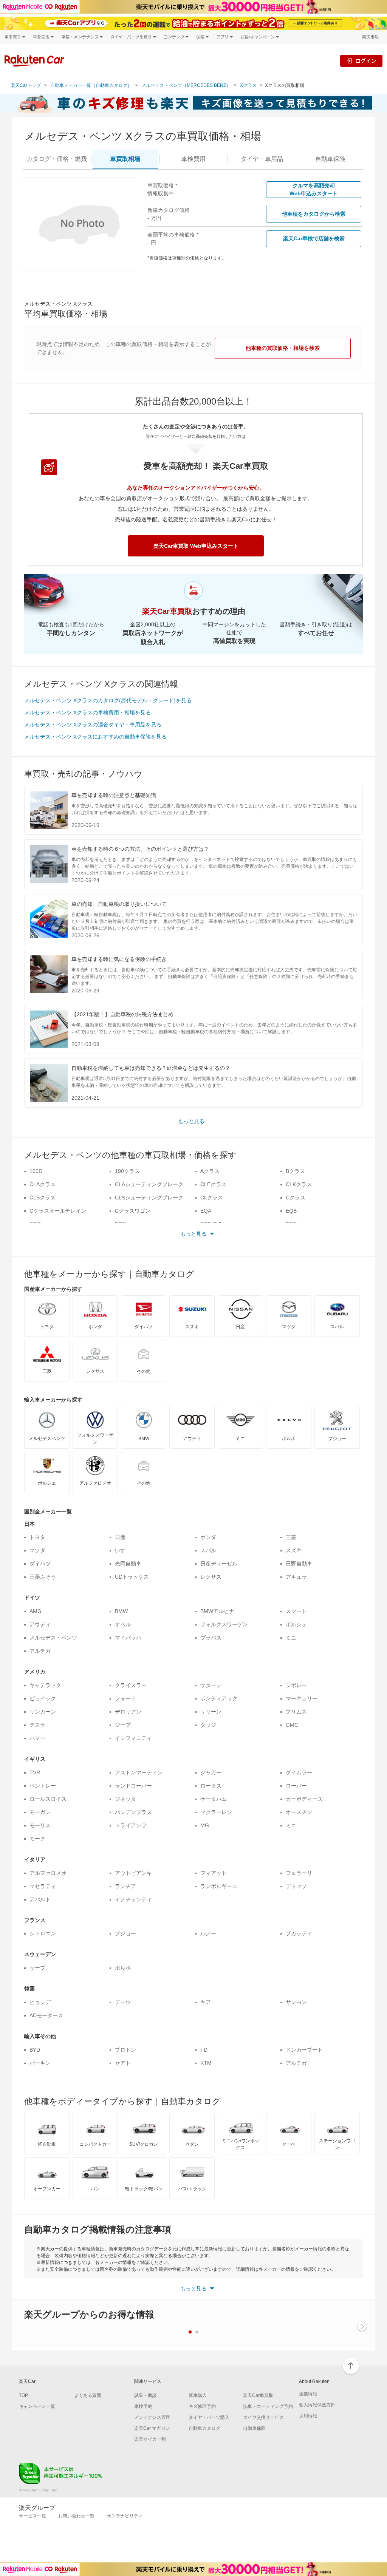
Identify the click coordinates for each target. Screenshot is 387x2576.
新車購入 (198, 2395)
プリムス (296, 1712)
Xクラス (248, 85)
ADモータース (46, 2015)
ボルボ (123, 1968)
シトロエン (43, 1933)
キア (206, 2002)
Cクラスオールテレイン (58, 1211)
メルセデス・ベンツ (53, 1638)
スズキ (294, 1550)
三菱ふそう (43, 1577)
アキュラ (296, 1577)
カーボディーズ (304, 1799)
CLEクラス (213, 1184)
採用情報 (308, 2416)
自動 (330, 159)
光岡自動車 (128, 1564)
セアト (123, 2063)
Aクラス (210, 1171)
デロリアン (128, 1712)
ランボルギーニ (219, 1886)
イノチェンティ (133, 1899)
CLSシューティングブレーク (149, 1198)
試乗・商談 (146, 2395)
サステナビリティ (125, 2516)
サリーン (211, 1712)
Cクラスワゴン (133, 1211)
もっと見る (191, 1121)
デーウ (123, 2002)
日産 (120, 1537)
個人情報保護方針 (317, 2405)
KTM (206, 2063)
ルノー (208, 1933)
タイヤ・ (262, 159)
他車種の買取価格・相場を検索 (283, 348)
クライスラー (131, 1685)
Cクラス (296, 1198)
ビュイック (43, 1698)
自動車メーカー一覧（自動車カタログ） (91, 85)
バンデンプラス (133, 1812)
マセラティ (43, 1886)
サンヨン (296, 2002)
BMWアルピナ (217, 1611)
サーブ (37, 1968)
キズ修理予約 (202, 2406)
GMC (292, 1725)
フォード (125, 1698)
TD (204, 2050)
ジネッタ (125, 1799)
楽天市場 (370, 37)
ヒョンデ (40, 2002)
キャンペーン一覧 (37, 2406)
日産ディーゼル (219, 1564)
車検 (193, 159)
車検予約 (143, 2406)
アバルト (40, 1899)
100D (36, 1171)
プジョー (125, 1933)
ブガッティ (299, 1933)
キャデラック (45, 1685)
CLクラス (212, 1198)
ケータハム (214, 1799)
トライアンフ (131, 1825)
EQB (291, 1211)
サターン (211, 1685)
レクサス (211, 1577)
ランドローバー (133, 1786)
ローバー (296, 1786)
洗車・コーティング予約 (268, 2406)
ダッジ (208, 1725)
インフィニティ (133, 1738)
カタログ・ (57, 159)
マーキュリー (302, 1698)
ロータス (211, 1786)
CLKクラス (299, 1184)
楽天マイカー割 (150, 2439)
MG (205, 1825)
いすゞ (123, 1550)
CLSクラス (43, 1198)
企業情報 (308, 2394)
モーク (37, 1839)
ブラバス (211, 1638)
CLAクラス (43, 1184)
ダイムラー (299, 1772)
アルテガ (40, 1651)
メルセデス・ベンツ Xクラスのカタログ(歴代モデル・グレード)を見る (108, 700)
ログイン (366, 61)
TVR (35, 1772)
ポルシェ (296, 1624)
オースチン (299, 1812)
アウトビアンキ (133, 1873)
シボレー (296, 1685)
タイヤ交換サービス (263, 2417)
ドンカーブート (304, 2050)
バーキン (40, 2063)
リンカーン (43, 1712)
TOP (23, 2395)
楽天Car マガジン (152, 2428)
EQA (206, 1211)
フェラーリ (299, 1873)
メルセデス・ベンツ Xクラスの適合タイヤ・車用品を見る (93, 725)
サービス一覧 (33, 2516)
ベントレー (43, 1786)
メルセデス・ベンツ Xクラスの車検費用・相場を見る (87, 712)
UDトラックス (132, 1577)
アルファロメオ (48, 1873)
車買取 (125, 159)
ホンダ (208, 1537)
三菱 (291, 1537)
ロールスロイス (48, 1799)
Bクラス (295, 1171)
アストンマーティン (139, 1772)
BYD (35, 2050)
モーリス (40, 1825)
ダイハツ (40, 1564)
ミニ (291, 1638)
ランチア (125, 1886)
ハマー (37, 1738)
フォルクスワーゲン (224, 1624)
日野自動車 (299, 1564)
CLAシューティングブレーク (149, 1184)
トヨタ (37, 1537)
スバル (208, 1550)
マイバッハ (128, 1638)
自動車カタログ (204, 2428)
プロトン (125, 2050)
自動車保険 (254, 2428)
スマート (296, 1611)
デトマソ (296, 1886)
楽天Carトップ (26, 85)
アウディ (40, 1624)
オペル (123, 1624)
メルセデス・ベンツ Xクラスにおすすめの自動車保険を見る (95, 737)
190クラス (127, 1171)
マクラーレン (216, 1812)
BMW (121, 1611)
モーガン (40, 1812)
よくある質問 (88, 2395)
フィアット (214, 1873)
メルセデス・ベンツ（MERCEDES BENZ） (186, 85)
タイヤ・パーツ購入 (209, 2417)
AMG (36, 1611)
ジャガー (211, 1772)
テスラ (37, 1725)
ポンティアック (219, 1698)
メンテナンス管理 (152, 2417)
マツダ (37, 1550)
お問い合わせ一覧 (76, 2516)
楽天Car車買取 (258, 2395)
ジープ (123, 1725)
